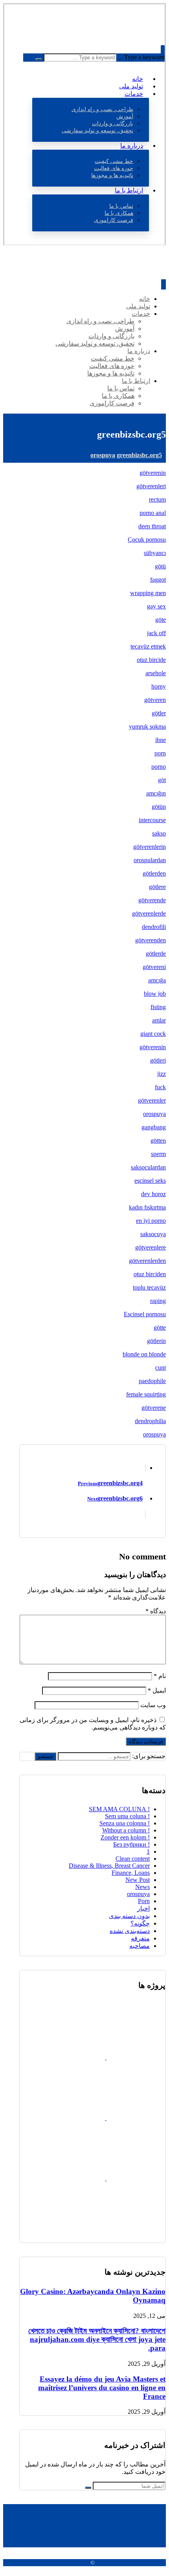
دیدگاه (156, 1611)
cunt (161, 1368)
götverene (154, 1408)
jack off (156, 633)
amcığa (157, 980)
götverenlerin (150, 847)
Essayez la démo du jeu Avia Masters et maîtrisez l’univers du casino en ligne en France (102, 2388)
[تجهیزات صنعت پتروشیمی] (135, 2118)
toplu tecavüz (149, 1287)
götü (160, 566)
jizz (162, 1074)
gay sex (156, 606)
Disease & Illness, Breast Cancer (109, 1866)
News (142, 1887)
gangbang (154, 1127)
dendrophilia (150, 1421)
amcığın (156, 793)
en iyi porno (151, 1221)
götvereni (154, 967)
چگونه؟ (140, 1923)
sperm (158, 1154)
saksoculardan (148, 1167)
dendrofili (154, 927)
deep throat (152, 526)
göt (162, 780)
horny (159, 686)
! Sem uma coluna (127, 1816)
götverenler (152, 1100)
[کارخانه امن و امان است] (75, 2057)
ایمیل (157, 1690)
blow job (155, 994)
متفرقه (140, 1938)
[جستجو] (39, 59)
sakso (159, 833)
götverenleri (151, 486)
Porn (144, 1901)
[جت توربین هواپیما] (75, 2178)
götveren (155, 700)
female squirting (146, 1394)
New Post (138, 1880)
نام (160, 1676)
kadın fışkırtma (147, 1207)
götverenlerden (147, 1261)
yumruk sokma (147, 726)
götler (159, 713)
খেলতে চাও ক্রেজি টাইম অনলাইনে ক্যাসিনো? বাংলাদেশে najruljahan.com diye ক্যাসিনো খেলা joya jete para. (97, 2339)
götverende (152, 900)
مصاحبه (140, 1946)
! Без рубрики (131, 1844)
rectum (157, 499)
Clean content (133, 1859)
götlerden (154, 873)
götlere (157, 887)
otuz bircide (151, 660)
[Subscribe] (88, 2488)
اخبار (143, 1908)
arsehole (156, 673)
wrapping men (148, 593)
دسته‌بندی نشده (130, 1931)
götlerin (156, 1341)
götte (160, 1327)
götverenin (153, 473)
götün (159, 807)
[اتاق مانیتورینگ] (135, 2178)
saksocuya (153, 1234)
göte (161, 620)
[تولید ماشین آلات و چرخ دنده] (135, 2057)
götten (158, 1141)
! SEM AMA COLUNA (119, 1809)
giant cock (153, 1034)
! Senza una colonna (125, 1823)
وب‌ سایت (153, 1705)
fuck (160, 1087)
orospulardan (150, 860)
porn (160, 753)
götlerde (156, 954)
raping (158, 1301)
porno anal (153, 513)
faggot (158, 580)
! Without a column (126, 1830)
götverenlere (151, 1247)
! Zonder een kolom (125, 1837)
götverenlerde (149, 913)
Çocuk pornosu (147, 540)
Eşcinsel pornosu (145, 1314)
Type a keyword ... (141, 57)
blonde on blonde (144, 1354)
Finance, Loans (131, 1873)
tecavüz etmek (148, 646)
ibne (161, 740)
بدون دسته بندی (129, 1916)
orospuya (154, 1114)
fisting (158, 1007)
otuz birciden (150, 1274)
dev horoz (153, 1194)
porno (159, 767)
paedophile (152, 1381)
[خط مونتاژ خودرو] (136, 2239)
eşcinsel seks (150, 1181)
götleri (158, 1060)
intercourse (152, 820)
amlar (159, 1020)
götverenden (151, 940)
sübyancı (155, 553)
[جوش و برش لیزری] (75, 2118)
